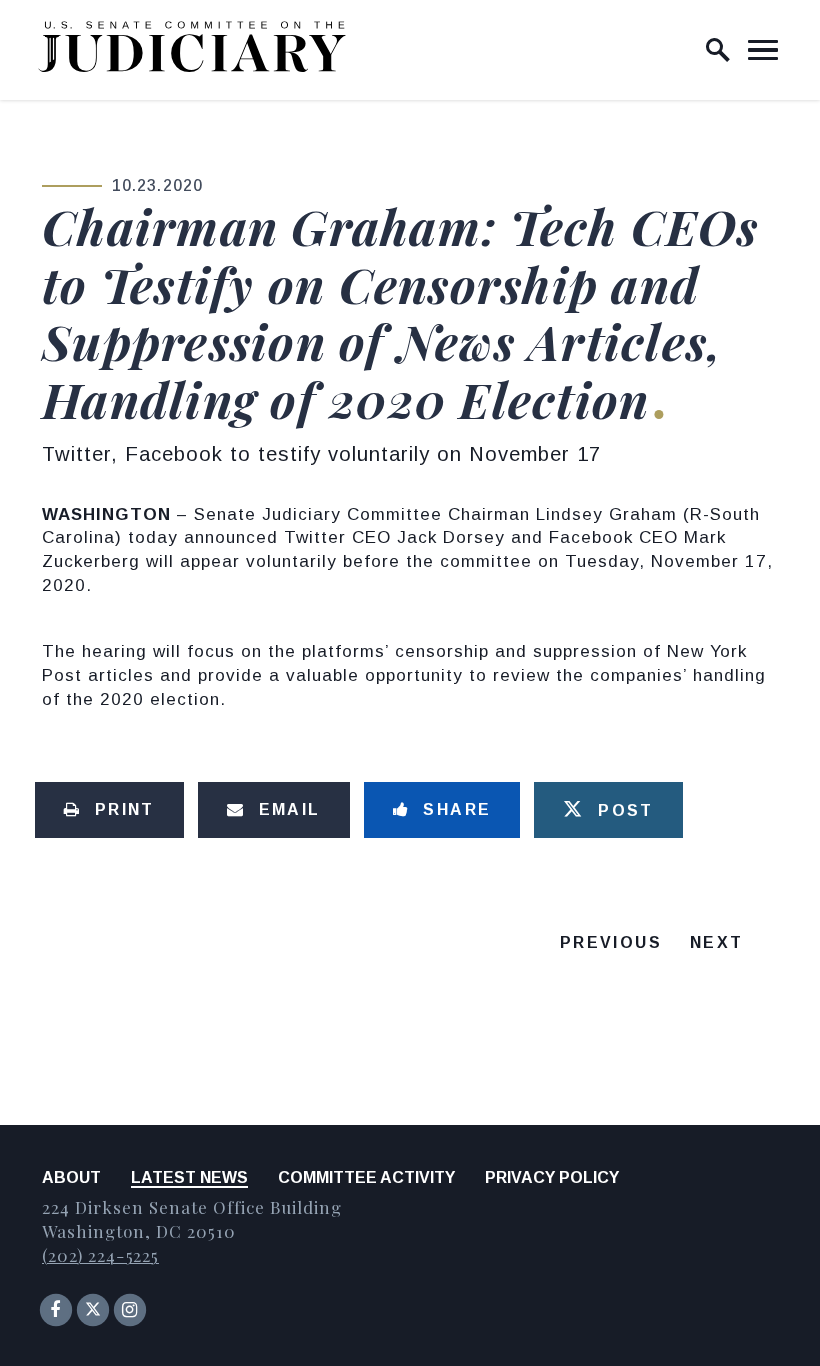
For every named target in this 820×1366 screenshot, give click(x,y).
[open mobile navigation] (763, 50)
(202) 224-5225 (100, 1255)
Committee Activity (366, 1177)
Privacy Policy (552, 1177)
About (71, 1177)
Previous (611, 942)
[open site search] (718, 50)
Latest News (189, 1177)
